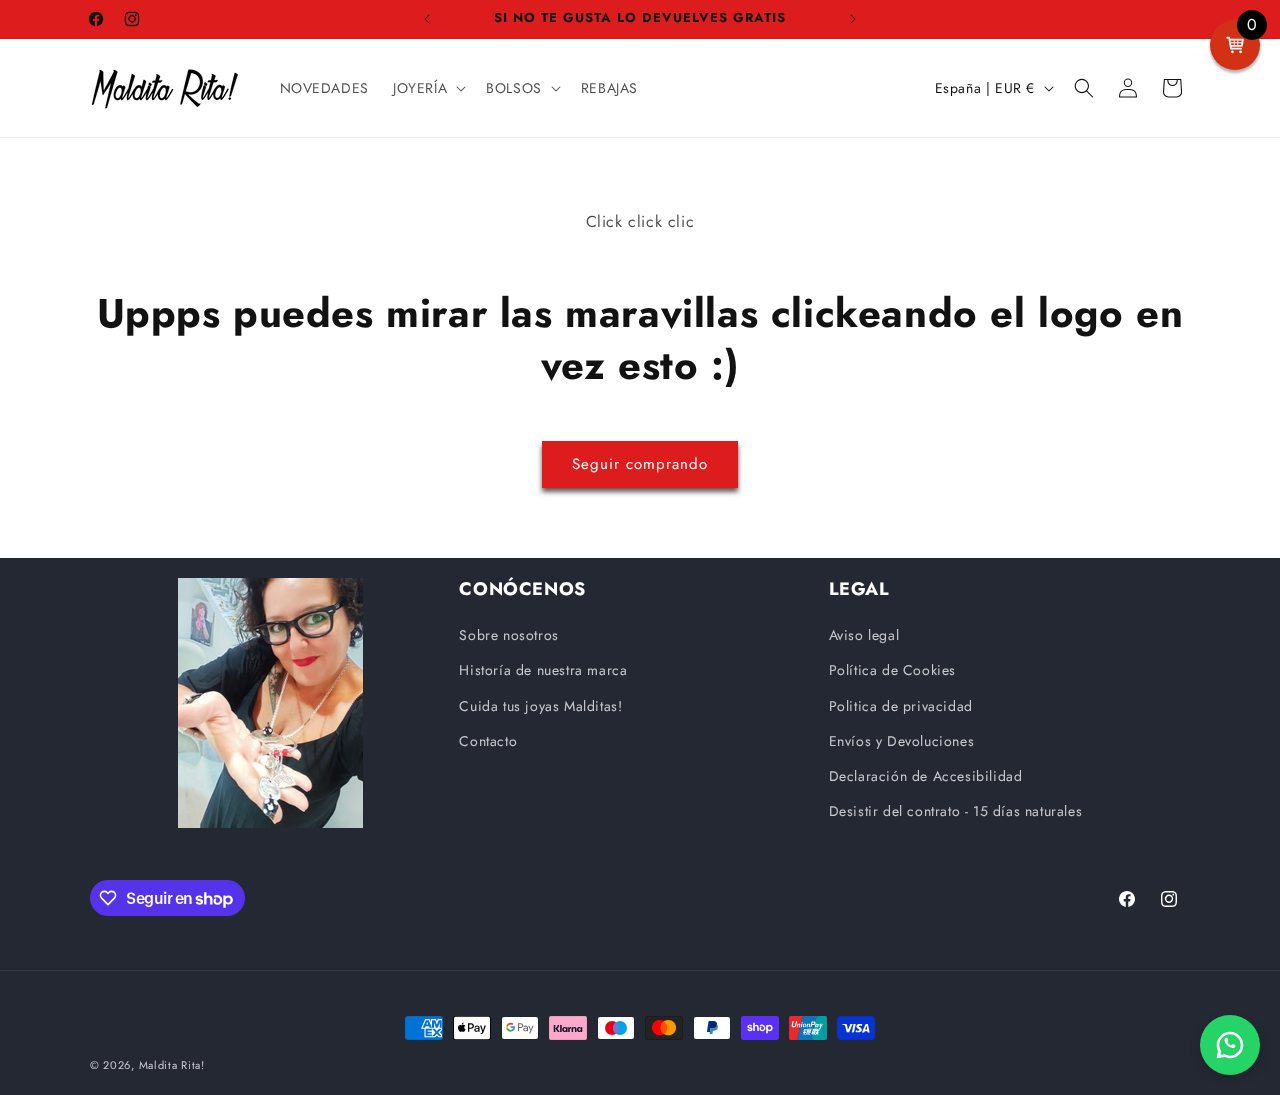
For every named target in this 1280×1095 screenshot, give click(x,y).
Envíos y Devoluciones (902, 741)
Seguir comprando (640, 464)
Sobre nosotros (508, 635)
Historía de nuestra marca (543, 670)
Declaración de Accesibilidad (926, 776)
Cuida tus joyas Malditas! (540, 706)
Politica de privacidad (901, 706)
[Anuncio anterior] (427, 19)
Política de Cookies (892, 670)
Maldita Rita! (172, 1065)
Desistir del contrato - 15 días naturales (956, 811)
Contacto (488, 741)
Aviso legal (864, 635)
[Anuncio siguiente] (853, 19)
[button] (427, 88)
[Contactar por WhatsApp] (1230, 1045)
